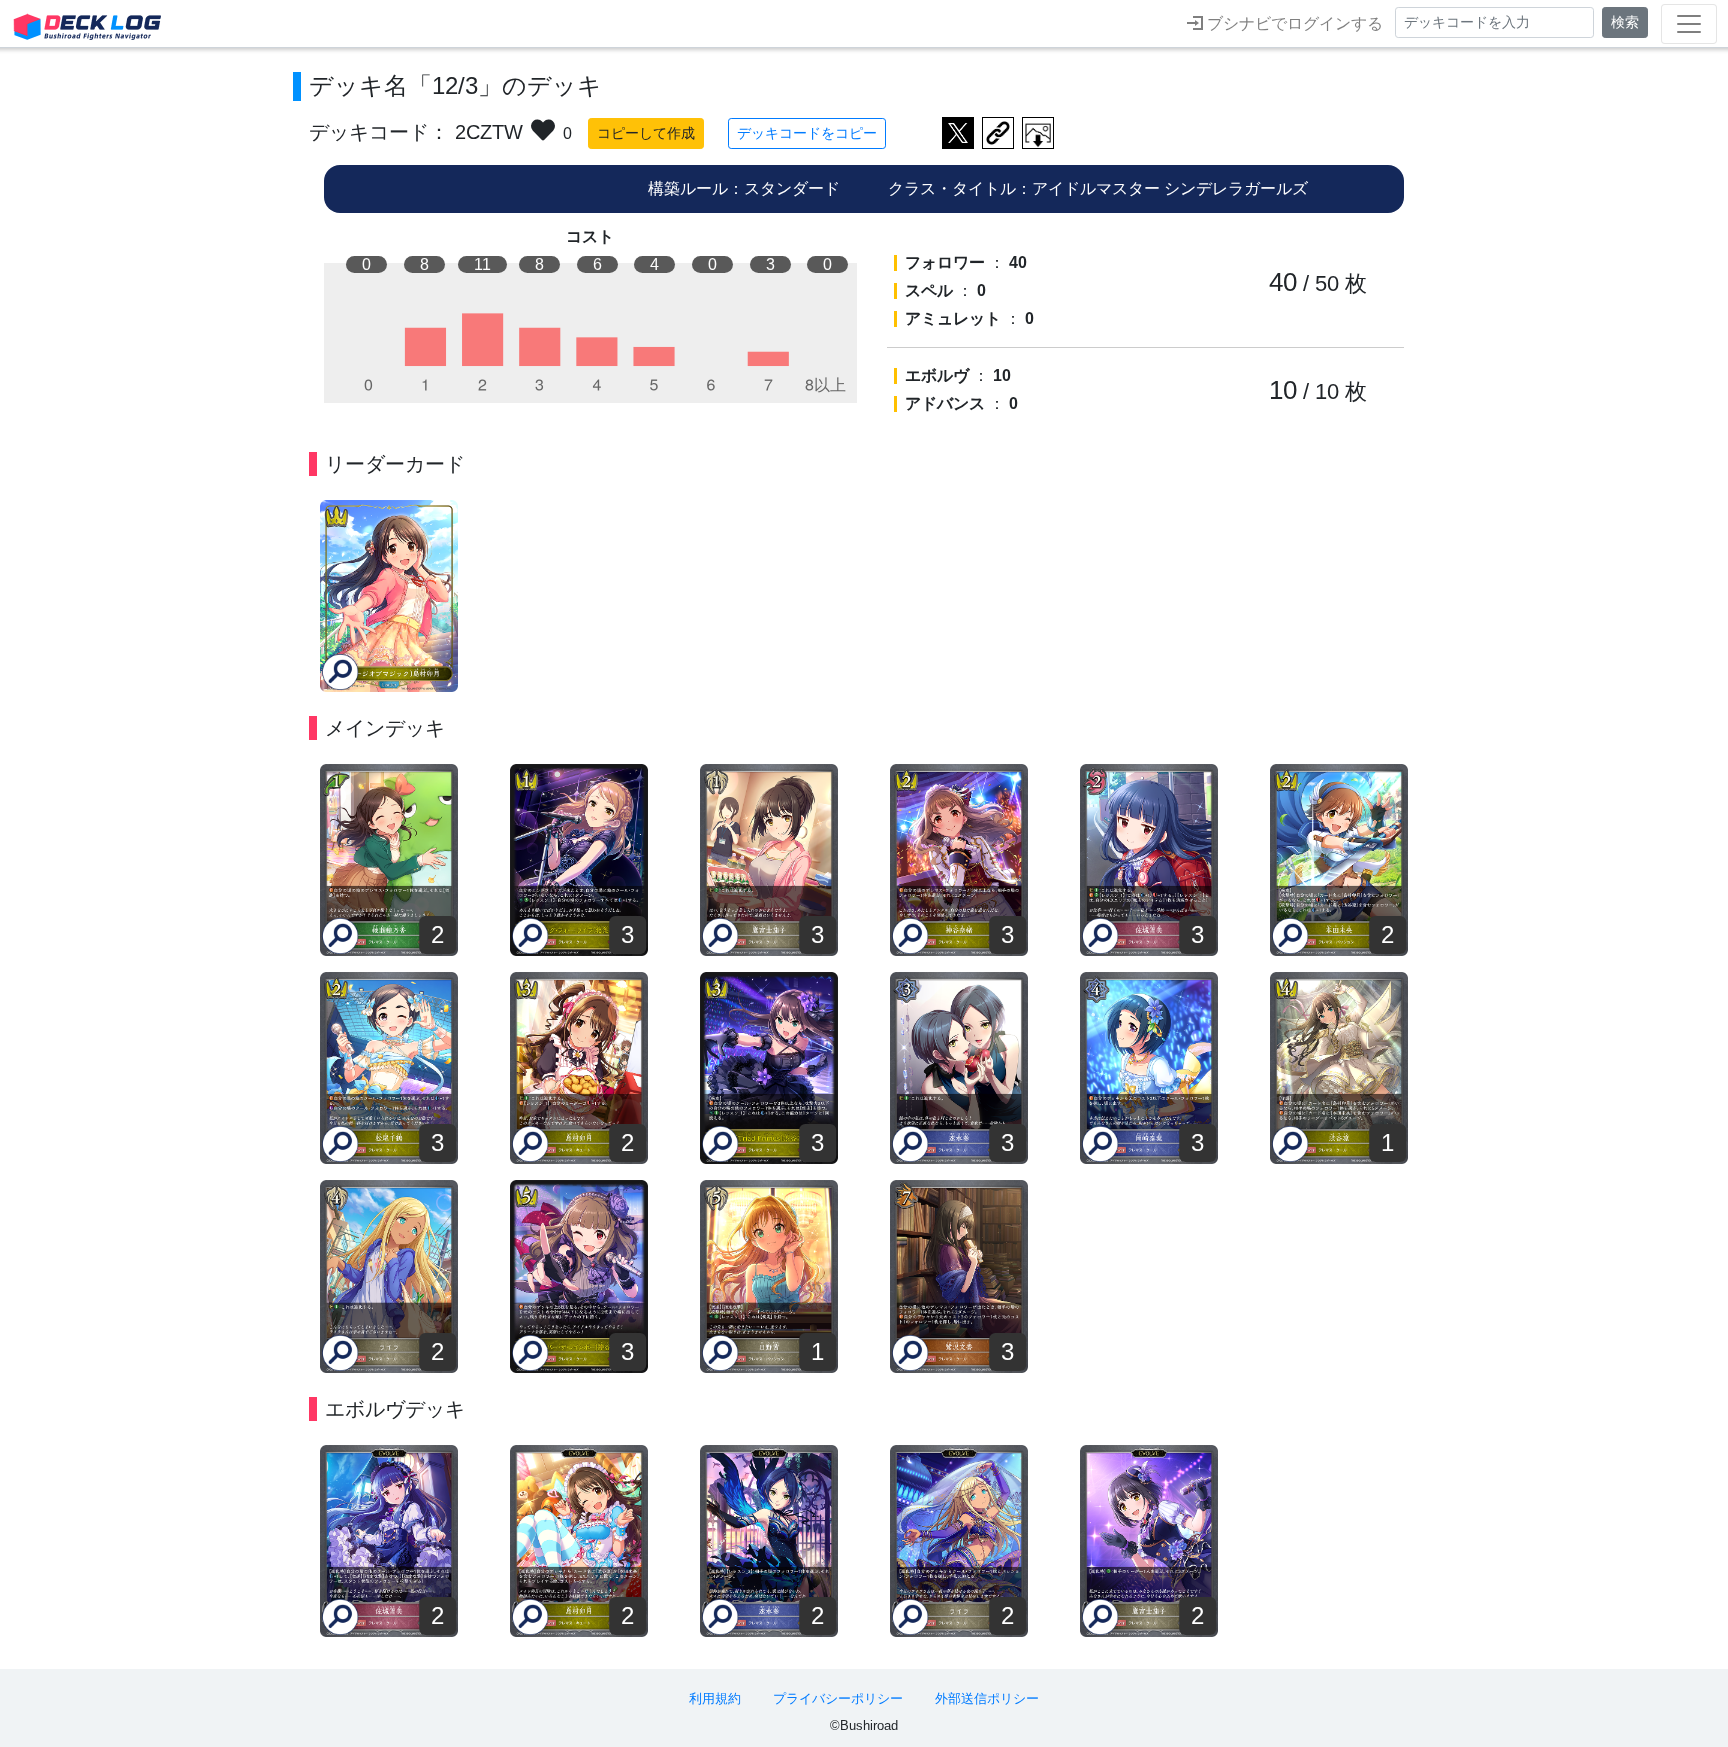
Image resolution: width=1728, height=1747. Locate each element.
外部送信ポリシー (987, 1698)
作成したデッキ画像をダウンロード (1038, 133)
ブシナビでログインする (1293, 23)
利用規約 (715, 1698)
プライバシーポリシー (838, 1698)
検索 (1625, 22)
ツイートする (958, 133)
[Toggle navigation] (1689, 24)
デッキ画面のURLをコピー (998, 133)
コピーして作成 (646, 133)
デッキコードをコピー (807, 133)
